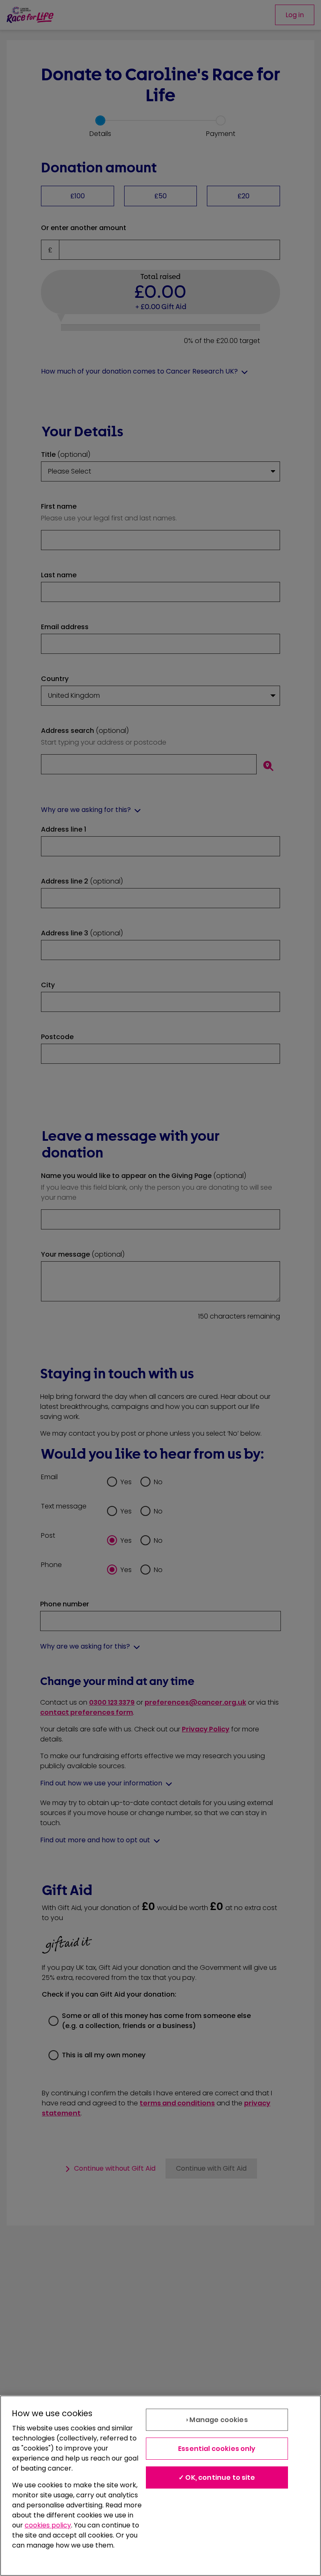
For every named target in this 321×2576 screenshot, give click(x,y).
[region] (160, 2486)
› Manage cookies (217, 2420)
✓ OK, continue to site (217, 2477)
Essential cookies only (217, 2449)
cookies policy (48, 2525)
